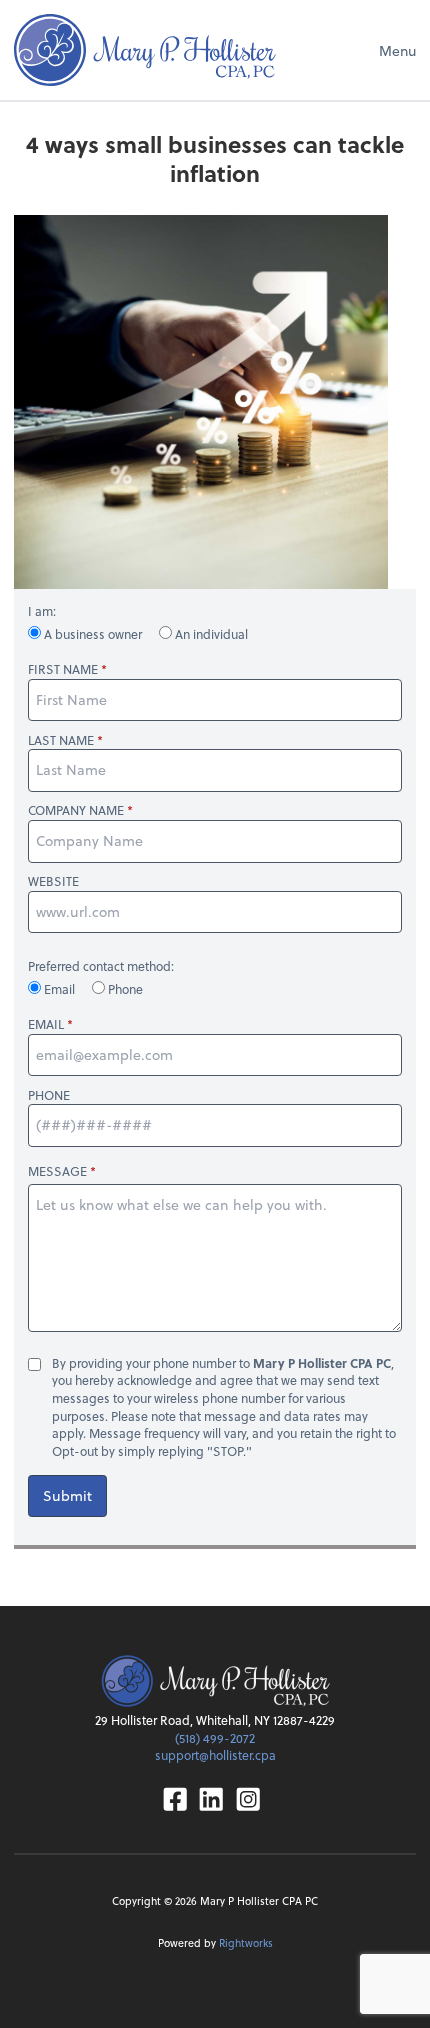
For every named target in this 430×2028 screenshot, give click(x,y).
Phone (124, 989)
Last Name (61, 740)
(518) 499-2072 (215, 1738)
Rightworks (246, 1943)
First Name (63, 669)
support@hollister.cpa (215, 1755)
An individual (210, 634)
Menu (397, 50)
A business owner (93, 634)
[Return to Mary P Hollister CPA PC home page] (145, 50)
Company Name (76, 810)
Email (59, 989)
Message (57, 1171)
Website (53, 881)
